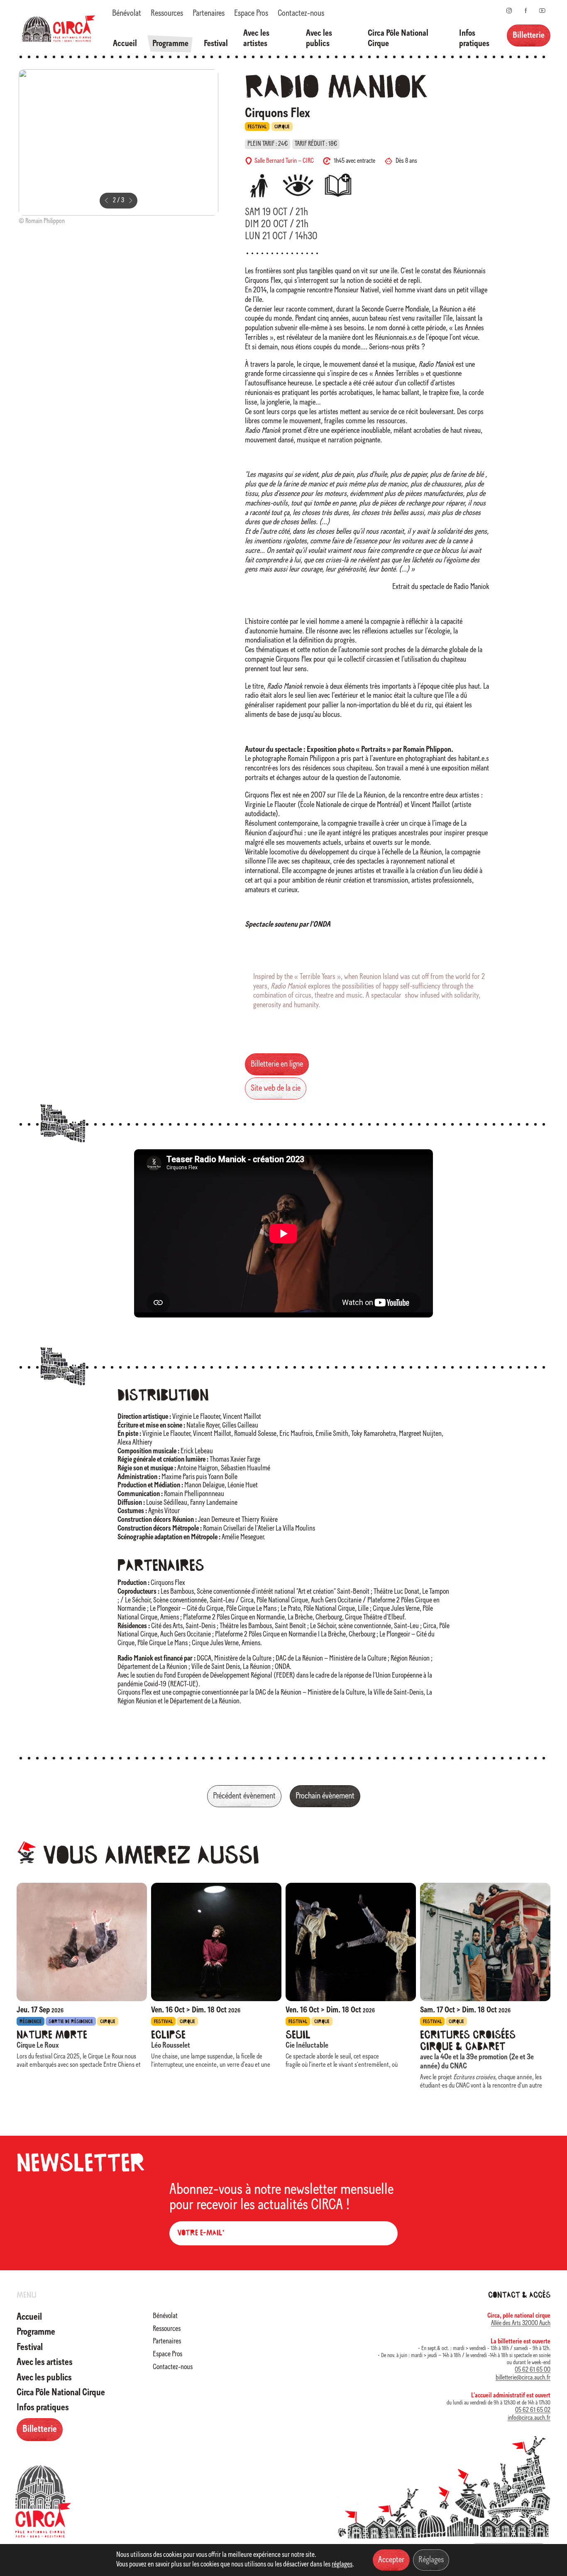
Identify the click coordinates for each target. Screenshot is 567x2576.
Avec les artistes (256, 39)
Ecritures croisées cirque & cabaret (468, 2041)
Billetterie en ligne (277, 1064)
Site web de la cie (276, 1088)
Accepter (391, 2560)
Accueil (125, 44)
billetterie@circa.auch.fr (523, 2378)
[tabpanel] (119, 149)
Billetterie (529, 36)
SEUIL (298, 2036)
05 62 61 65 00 (533, 2370)
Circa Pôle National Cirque (398, 39)
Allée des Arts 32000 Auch (521, 2323)
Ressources (167, 13)
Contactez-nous (301, 13)
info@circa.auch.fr (529, 2418)
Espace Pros (251, 13)
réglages (342, 2565)
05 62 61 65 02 (533, 2410)
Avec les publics (319, 39)
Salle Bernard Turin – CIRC (284, 161)
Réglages (431, 2560)
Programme (170, 44)
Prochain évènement (325, 1796)
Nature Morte (52, 2036)
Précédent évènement (244, 1796)
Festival (216, 44)
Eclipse (168, 2036)
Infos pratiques (474, 39)
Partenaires (209, 13)
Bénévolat (127, 13)
